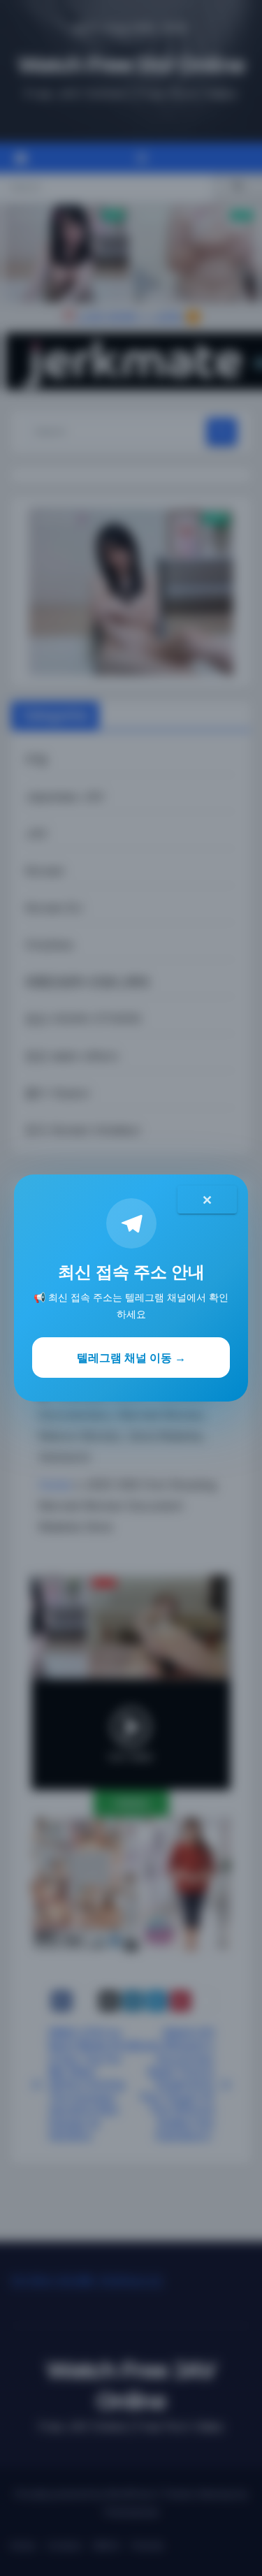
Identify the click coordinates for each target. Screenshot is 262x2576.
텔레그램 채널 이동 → (131, 1358)
